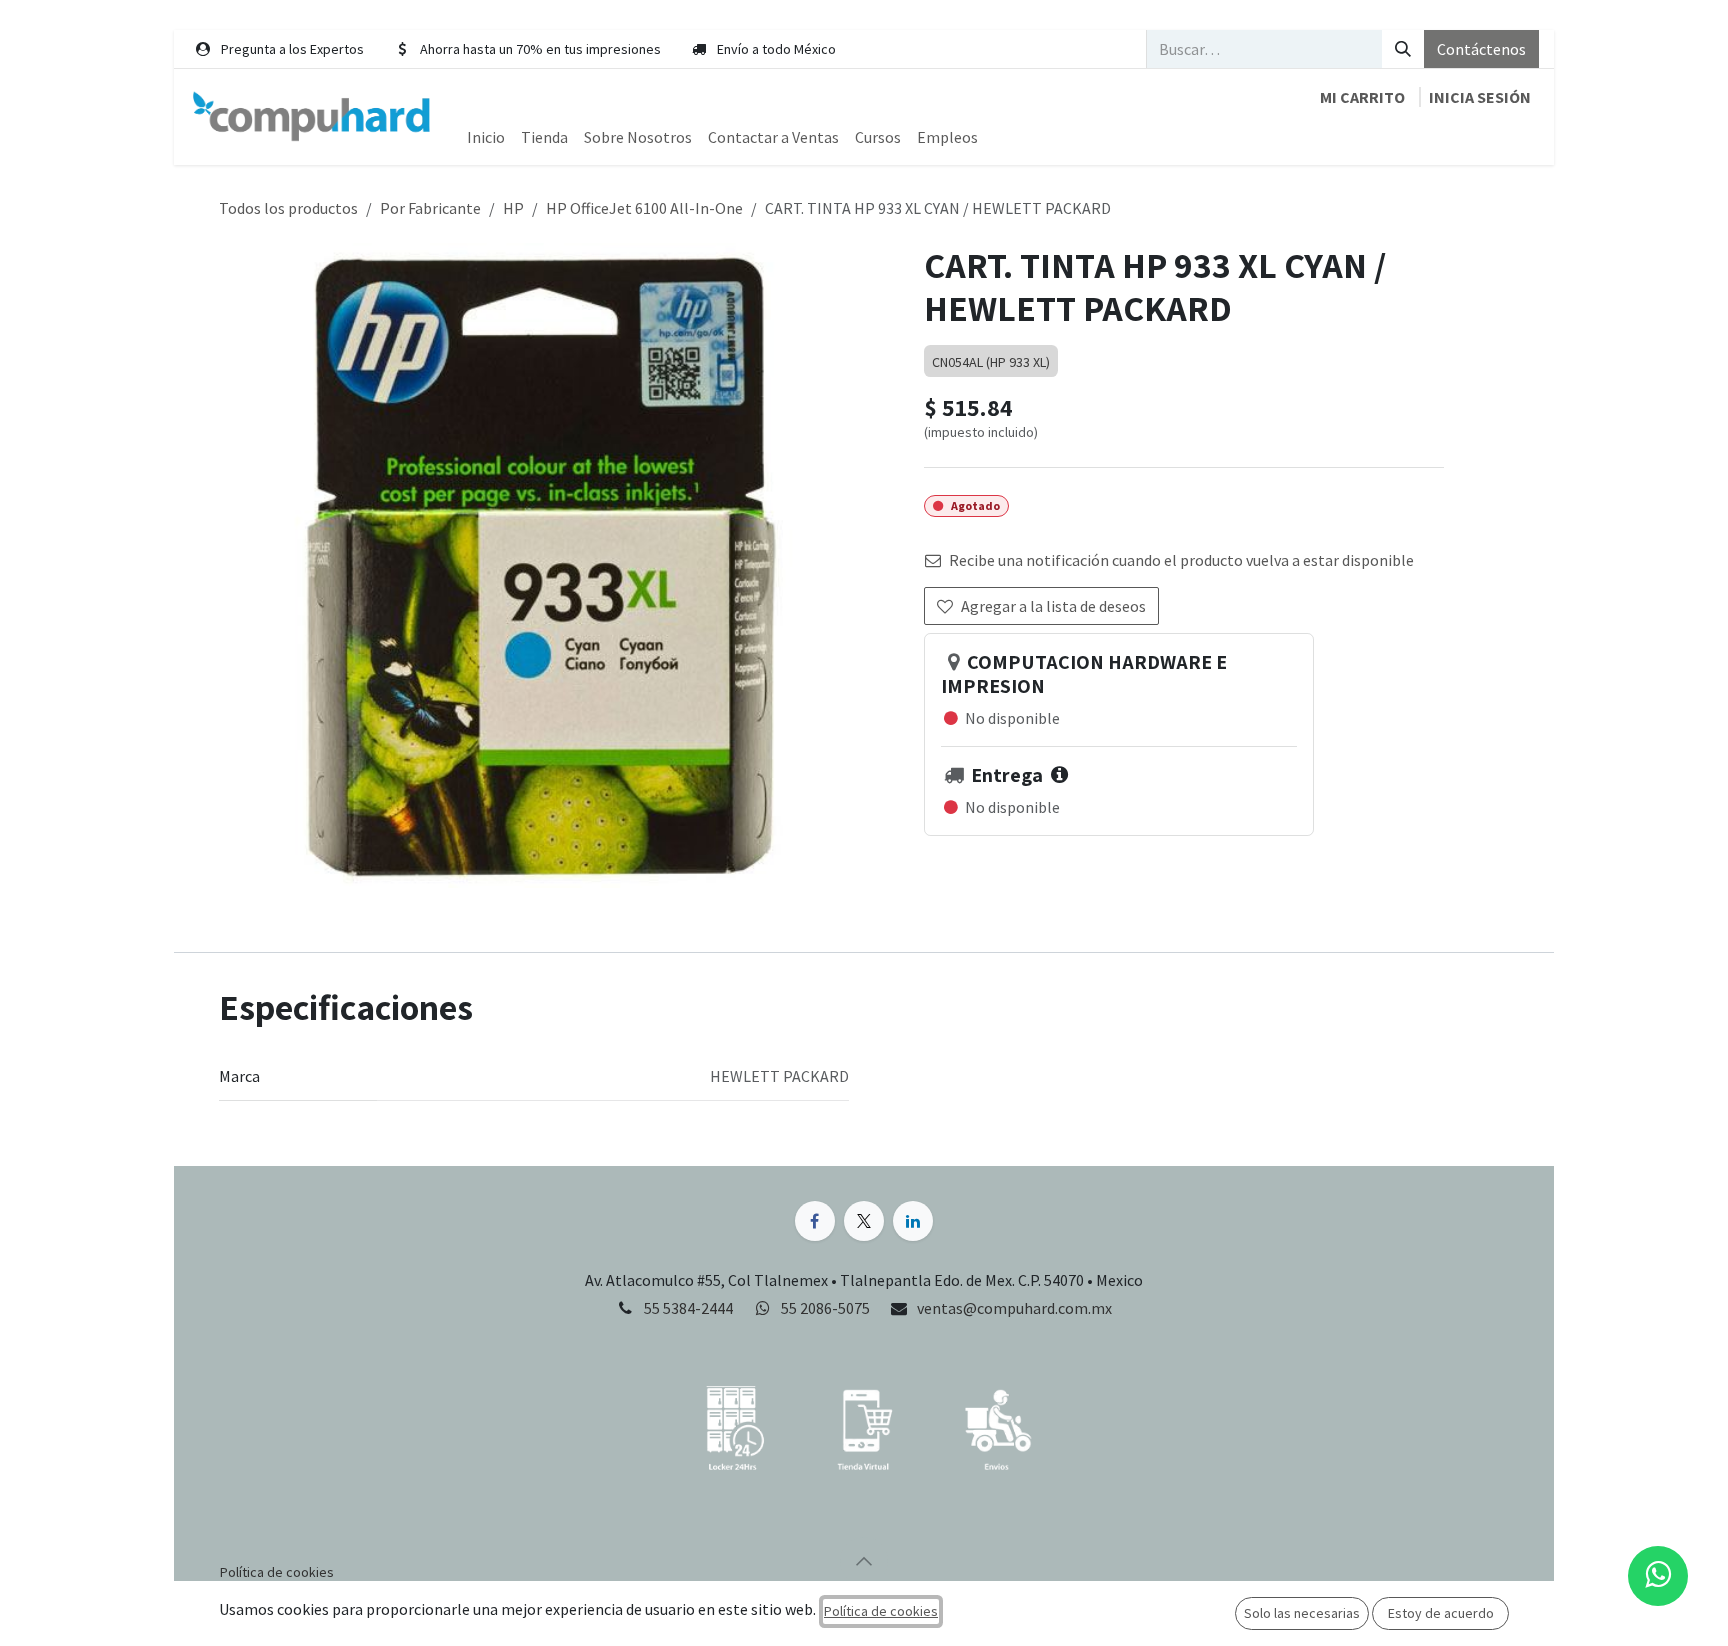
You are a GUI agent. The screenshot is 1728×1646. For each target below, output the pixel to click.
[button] (864, 1561)
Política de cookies (881, 1611)
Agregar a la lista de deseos (1053, 606)
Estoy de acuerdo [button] (1441, 1613)
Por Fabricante (430, 208)
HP (513, 208)
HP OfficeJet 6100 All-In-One (644, 208)
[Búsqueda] (1403, 49)
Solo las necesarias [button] (1302, 1613)
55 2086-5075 (827, 1308)
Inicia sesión (1480, 97)
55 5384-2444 (688, 1308)
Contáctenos (1481, 49)
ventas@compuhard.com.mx (1014, 1308)
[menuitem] (486, 137)
